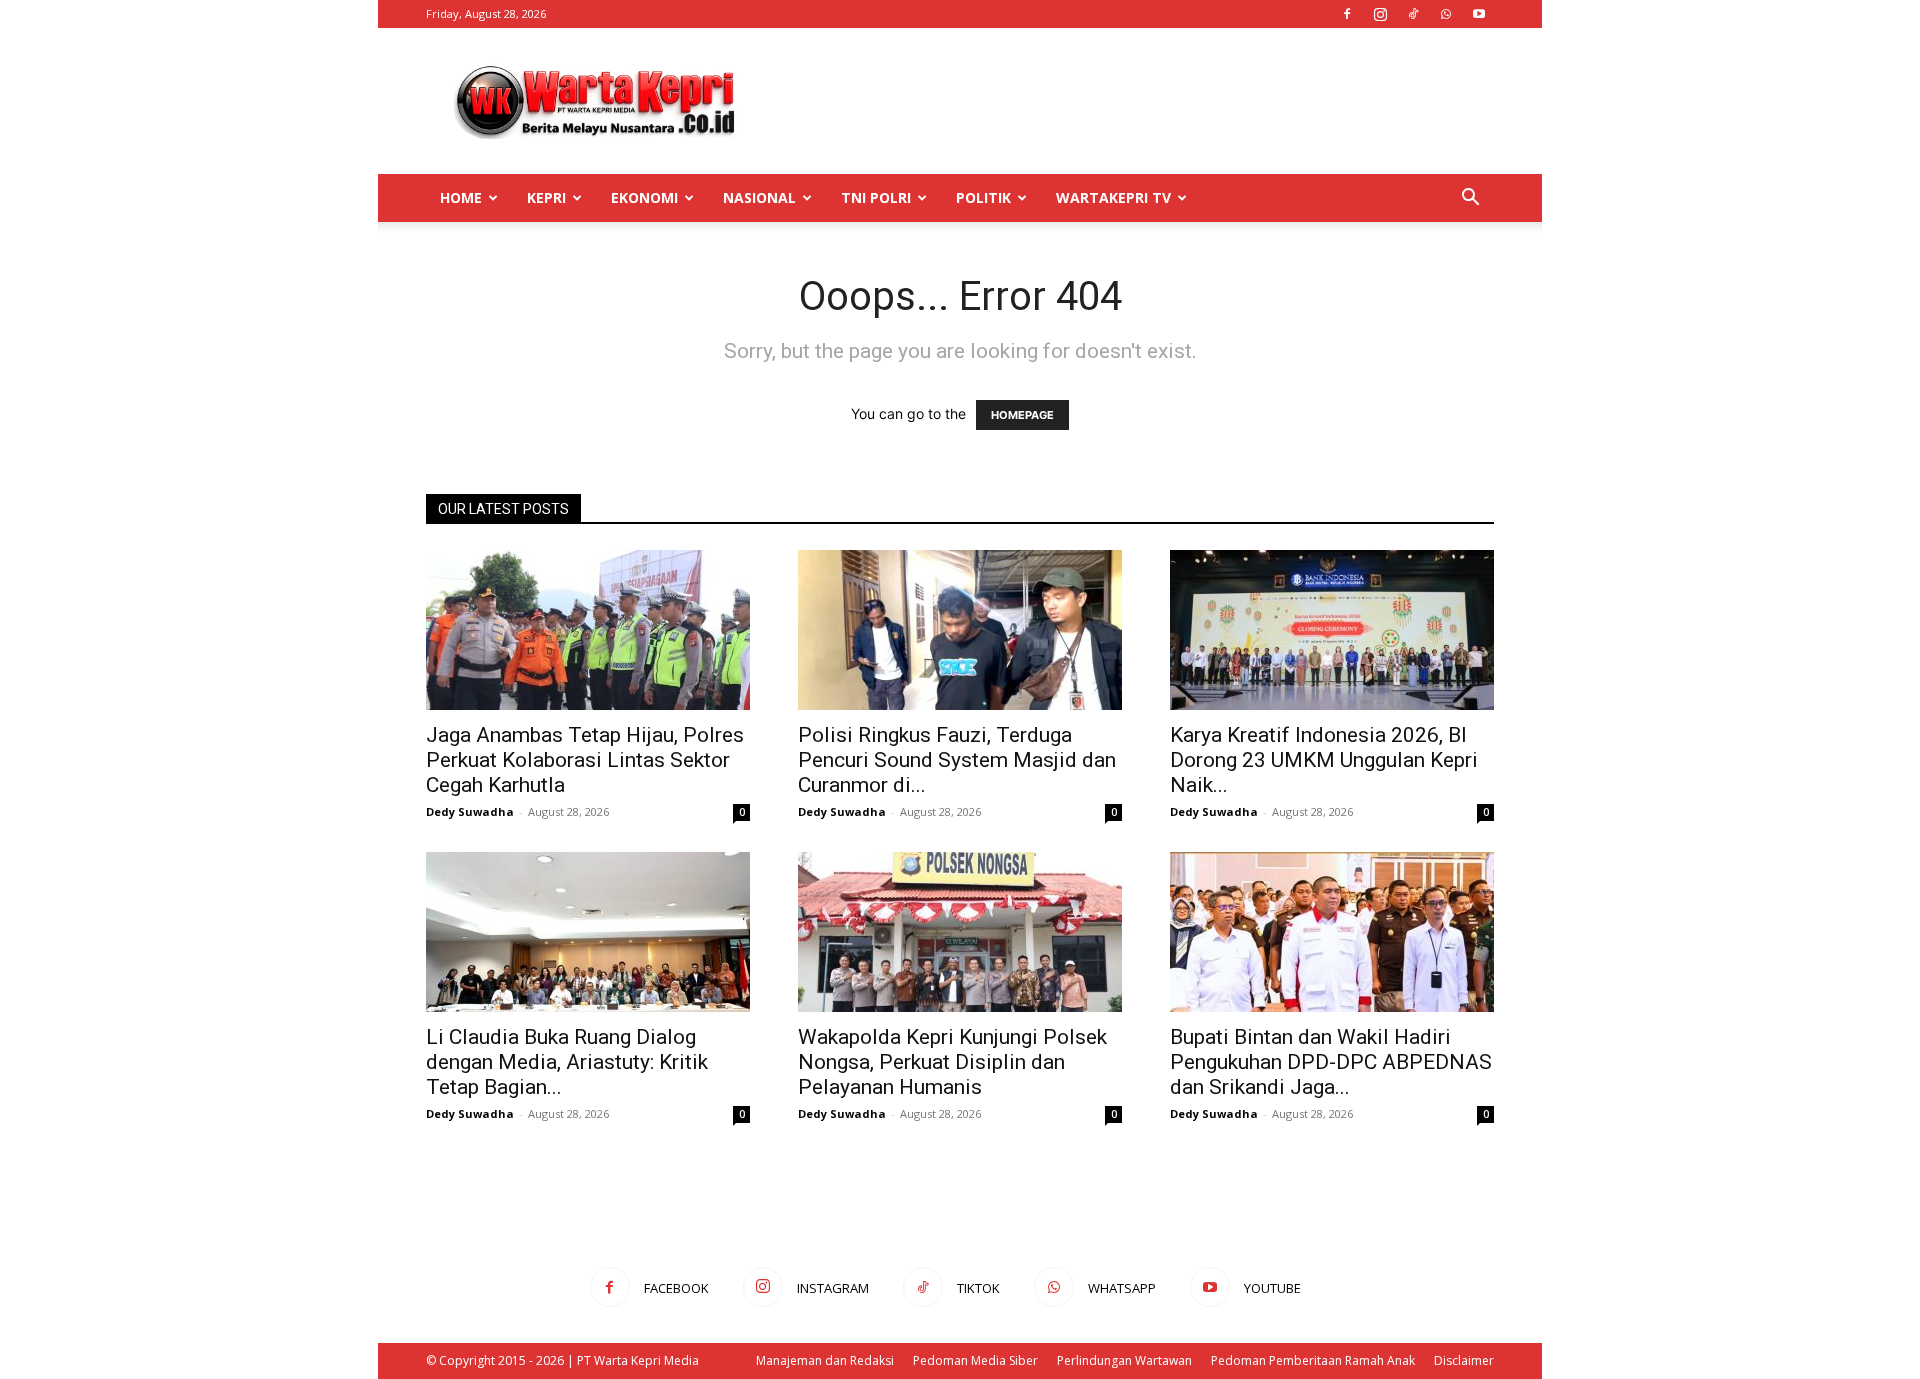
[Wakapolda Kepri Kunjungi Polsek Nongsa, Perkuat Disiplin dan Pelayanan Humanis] (960, 932)
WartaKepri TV (1113, 197)
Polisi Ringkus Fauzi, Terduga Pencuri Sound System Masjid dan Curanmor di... (957, 760)
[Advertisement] (1130, 101)
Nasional (759, 197)
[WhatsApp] (1446, 14)
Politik (983, 197)
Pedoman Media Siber (975, 1360)
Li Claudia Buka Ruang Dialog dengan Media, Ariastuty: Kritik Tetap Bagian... (567, 1062)
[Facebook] (1347, 14)
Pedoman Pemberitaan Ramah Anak (1313, 1360)
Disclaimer (1464, 1360)
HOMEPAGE (1022, 415)
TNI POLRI (876, 197)
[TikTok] (1413, 14)
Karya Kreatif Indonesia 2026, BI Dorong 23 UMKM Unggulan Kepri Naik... (1324, 760)
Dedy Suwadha (470, 811)
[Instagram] (1380, 14)
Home (461, 197)
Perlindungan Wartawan (1124, 1360)
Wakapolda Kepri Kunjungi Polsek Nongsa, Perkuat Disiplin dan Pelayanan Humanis (952, 1062)
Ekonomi (644, 197)
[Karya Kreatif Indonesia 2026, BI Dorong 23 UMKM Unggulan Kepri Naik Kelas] (1332, 630)
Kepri (546, 197)
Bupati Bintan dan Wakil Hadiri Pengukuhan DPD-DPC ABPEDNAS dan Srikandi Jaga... (1331, 1062)
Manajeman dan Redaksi (825, 1360)
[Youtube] (1479, 14)
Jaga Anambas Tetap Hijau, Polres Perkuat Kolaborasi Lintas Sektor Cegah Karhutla (585, 760)
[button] (1470, 199)
